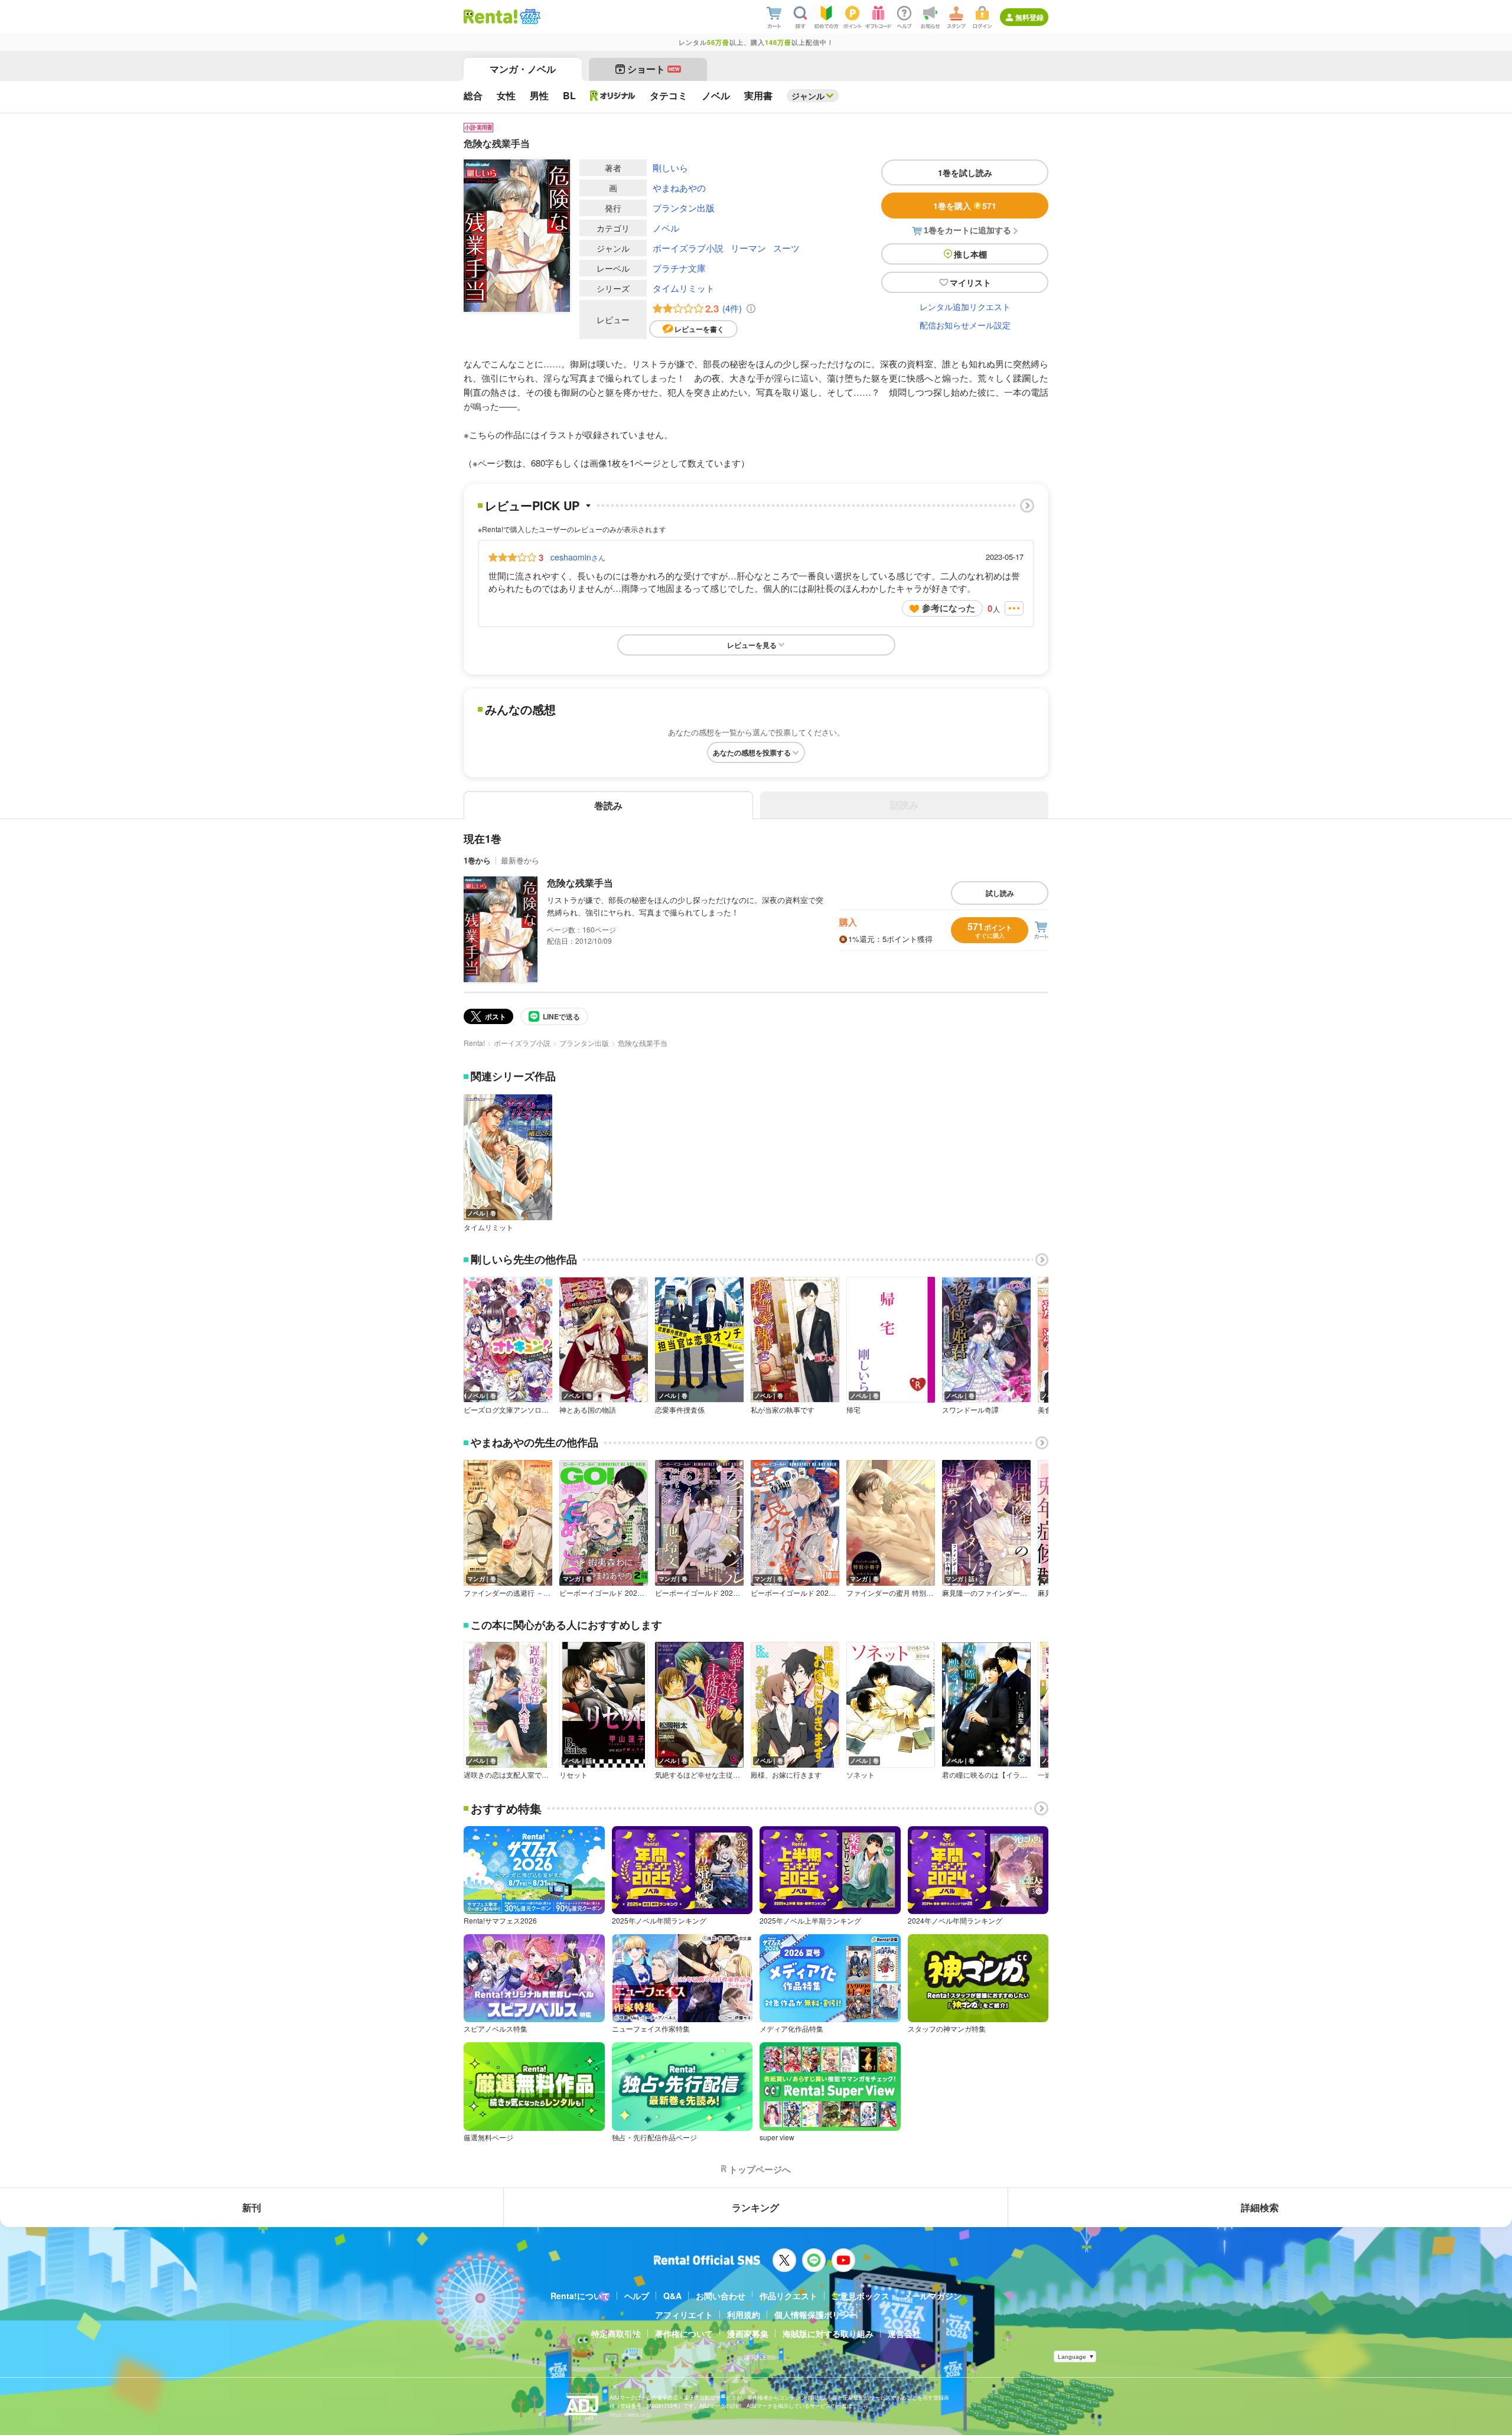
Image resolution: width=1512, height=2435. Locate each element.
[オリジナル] (613, 96)
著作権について (684, 2333)
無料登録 (1029, 17)
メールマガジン (933, 2296)
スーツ (786, 248)
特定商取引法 (616, 2333)
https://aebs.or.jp (630, 2415)
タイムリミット (684, 288)
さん (578, 557)
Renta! (474, 1043)
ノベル (666, 228)
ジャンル (808, 96)
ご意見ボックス (861, 2296)
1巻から (477, 860)
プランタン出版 (684, 208)
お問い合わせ (721, 2296)
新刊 (252, 2207)
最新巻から (520, 860)
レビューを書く (699, 329)
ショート (654, 69)
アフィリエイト (684, 2315)
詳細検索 (1260, 2207)
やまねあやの (679, 188)
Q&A (672, 2296)
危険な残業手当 (580, 883)
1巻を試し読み (965, 172)
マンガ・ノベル (523, 69)
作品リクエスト (788, 2296)
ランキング (755, 2207)
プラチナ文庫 (679, 268)
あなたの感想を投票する (752, 752)
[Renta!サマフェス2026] (529, 17)
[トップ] (491, 17)
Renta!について (580, 2296)
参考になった (949, 608)
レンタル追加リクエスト (965, 307)
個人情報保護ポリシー (816, 2315)
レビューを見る (752, 645)
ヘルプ (637, 2296)
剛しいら (670, 167)
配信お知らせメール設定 (965, 325)
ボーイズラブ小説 (688, 248)
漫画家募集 (748, 2333)
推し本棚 (970, 254)
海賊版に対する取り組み (828, 2333)
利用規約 (744, 2315)
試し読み (1000, 893)
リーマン (748, 248)
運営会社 (904, 2333)
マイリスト (970, 282)
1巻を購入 (965, 206)
